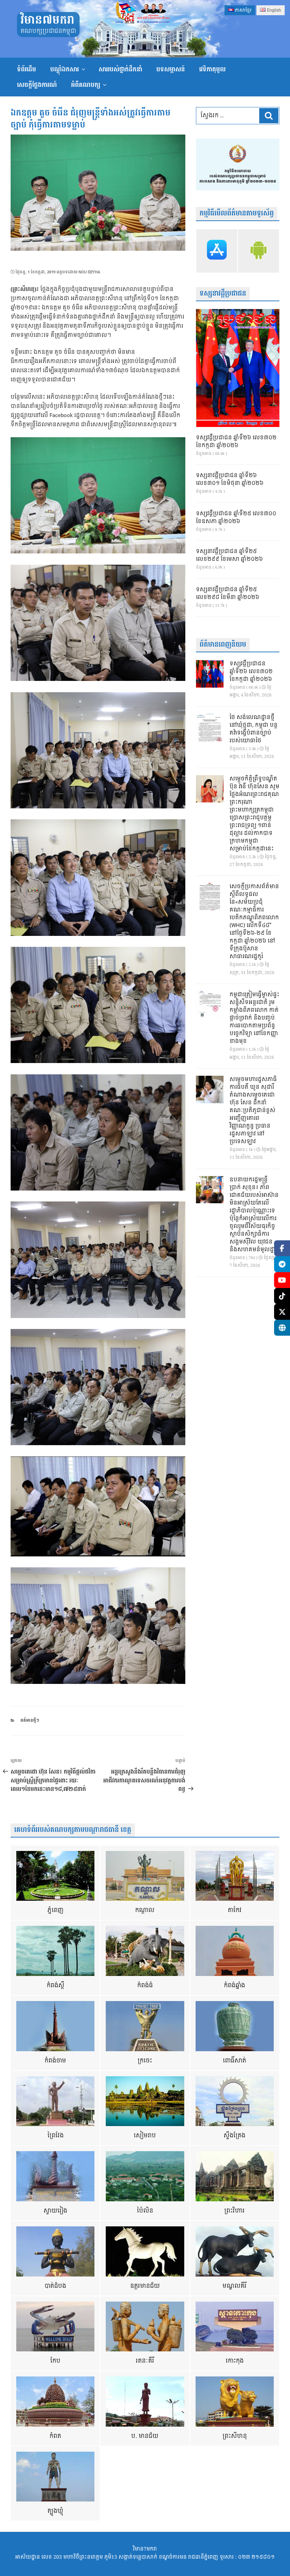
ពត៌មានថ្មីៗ (30, 1720)
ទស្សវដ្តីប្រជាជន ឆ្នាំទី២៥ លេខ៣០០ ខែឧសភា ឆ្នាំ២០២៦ (236, 518)
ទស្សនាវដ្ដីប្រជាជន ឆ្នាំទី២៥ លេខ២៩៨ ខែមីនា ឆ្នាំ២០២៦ (228, 594)
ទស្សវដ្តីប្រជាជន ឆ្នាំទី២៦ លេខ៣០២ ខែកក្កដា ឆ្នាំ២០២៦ (236, 442)
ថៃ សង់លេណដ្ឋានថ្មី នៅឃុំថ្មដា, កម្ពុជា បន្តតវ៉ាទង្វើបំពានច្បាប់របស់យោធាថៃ (254, 729)
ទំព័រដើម (27, 69)
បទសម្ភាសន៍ (171, 69)
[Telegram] (282, 1264)
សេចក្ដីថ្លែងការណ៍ (37, 85)
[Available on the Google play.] (259, 251)
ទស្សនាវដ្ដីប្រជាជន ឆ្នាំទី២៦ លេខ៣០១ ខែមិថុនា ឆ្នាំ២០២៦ (230, 480)
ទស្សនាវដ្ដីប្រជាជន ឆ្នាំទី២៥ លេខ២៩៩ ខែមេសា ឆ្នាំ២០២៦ (229, 556)
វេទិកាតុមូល (212, 69)
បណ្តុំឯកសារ (65, 69)
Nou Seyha (89, 272)
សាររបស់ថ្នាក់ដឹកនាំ (120, 69)
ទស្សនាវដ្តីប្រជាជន (223, 294)
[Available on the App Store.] (217, 251)
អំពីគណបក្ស (86, 85)
